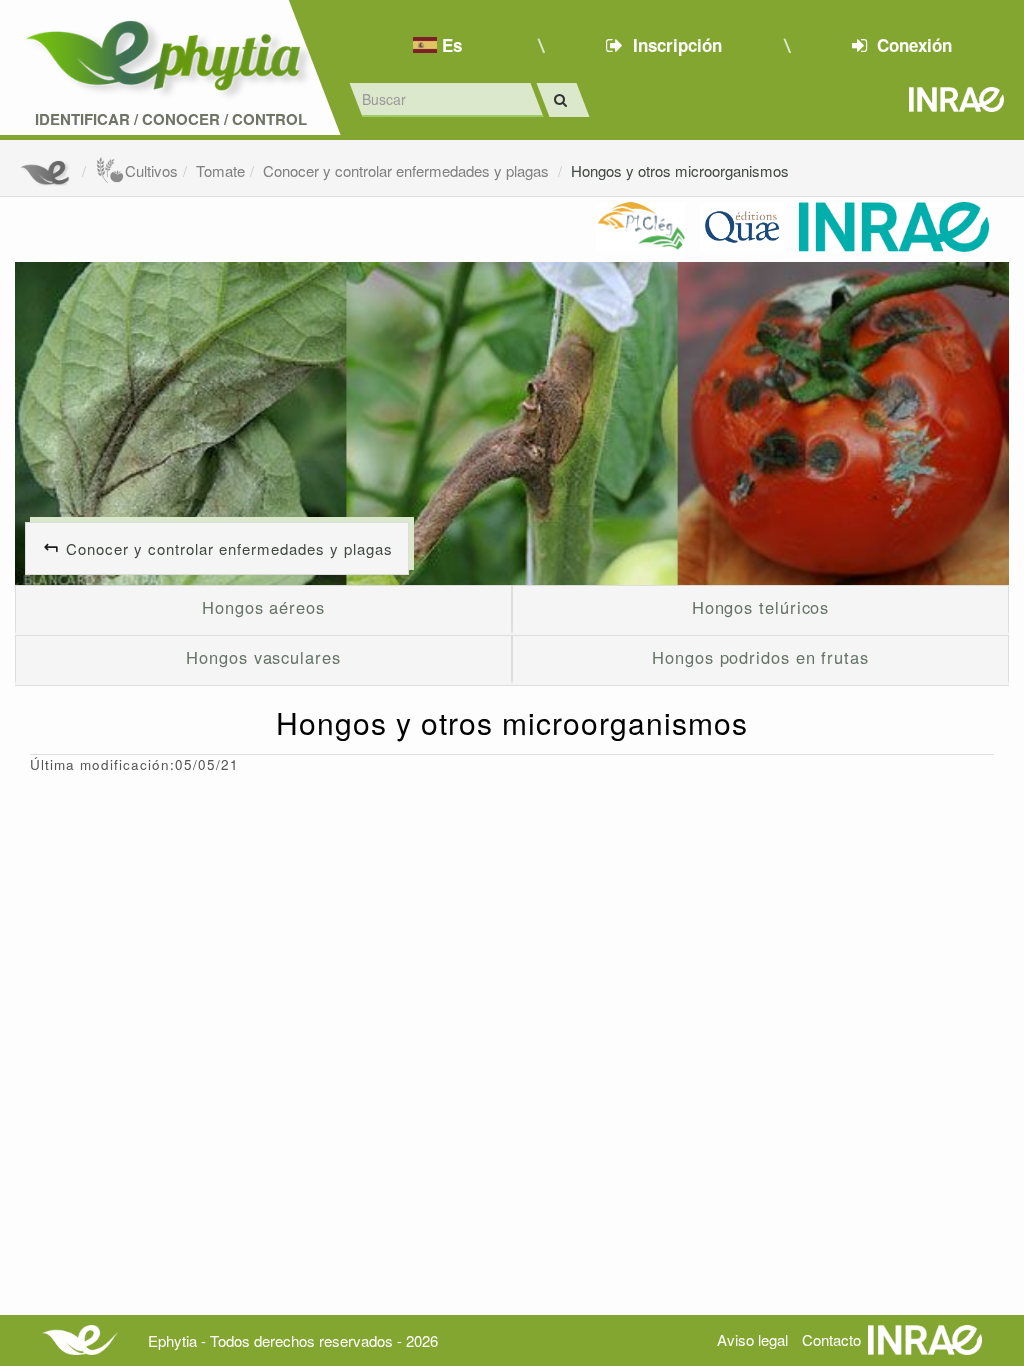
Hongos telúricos (761, 607)
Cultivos (151, 170)
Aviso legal (752, 1339)
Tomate (220, 170)
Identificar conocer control (171, 119)
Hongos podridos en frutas (760, 657)
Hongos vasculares (263, 657)
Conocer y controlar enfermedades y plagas (408, 170)
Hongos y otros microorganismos (680, 170)
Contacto (831, 1339)
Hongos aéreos (263, 607)
